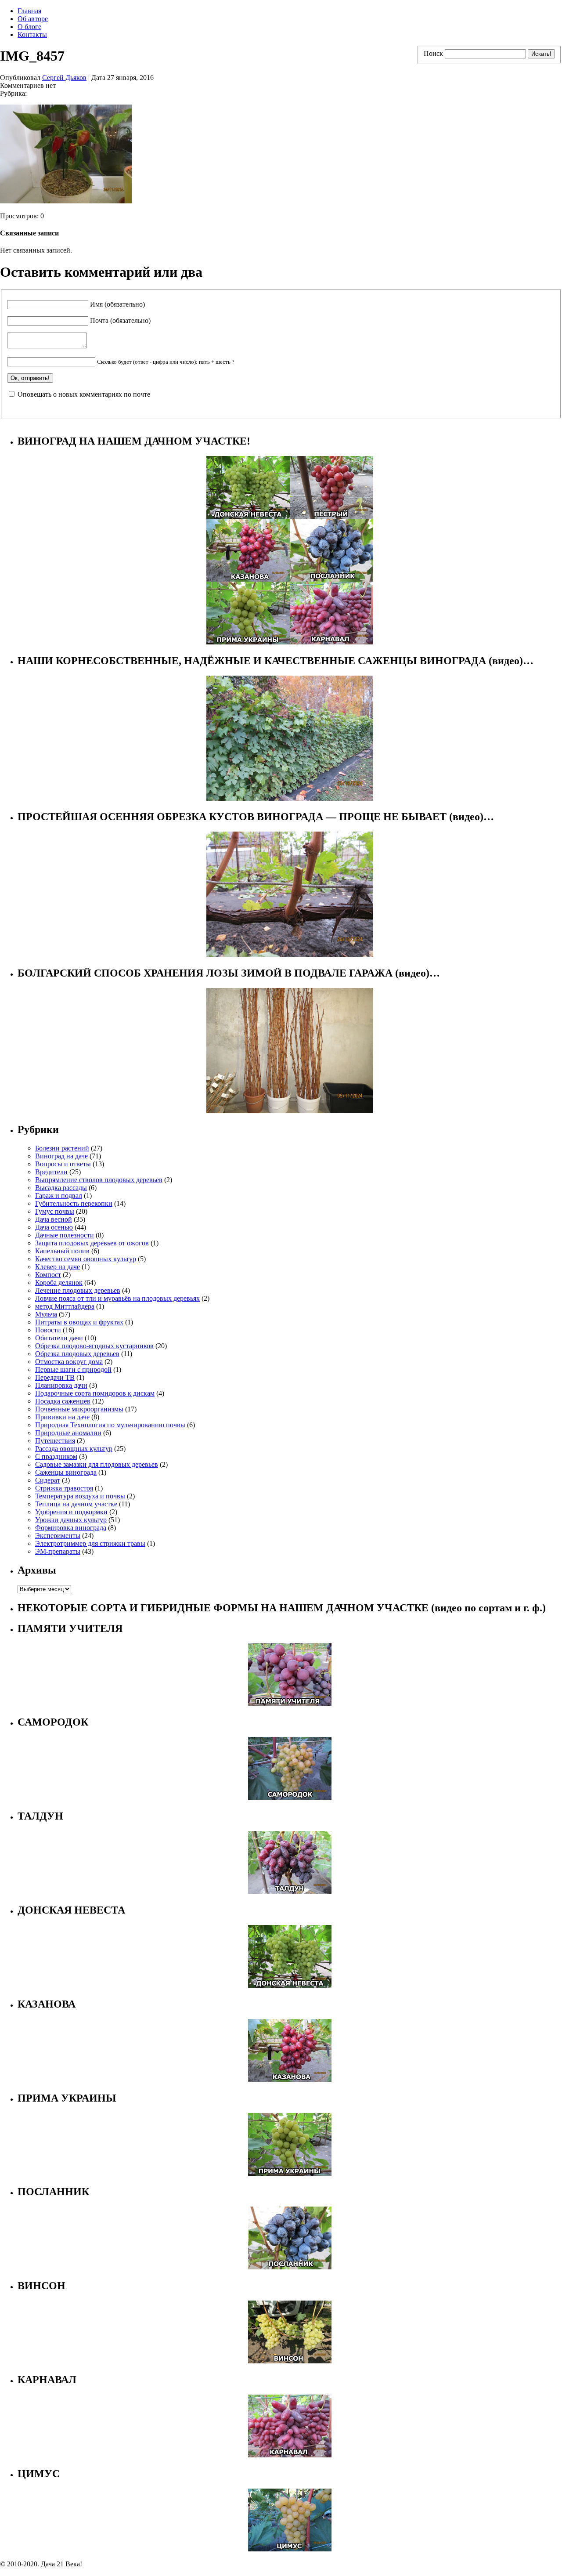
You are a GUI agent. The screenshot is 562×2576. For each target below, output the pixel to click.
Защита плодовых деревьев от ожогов (92, 1243)
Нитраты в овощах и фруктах (79, 1322)
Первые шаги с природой (73, 1369)
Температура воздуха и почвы (80, 1496)
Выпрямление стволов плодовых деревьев (99, 1180)
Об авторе (33, 19)
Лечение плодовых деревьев (78, 1290)
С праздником (56, 1456)
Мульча (46, 1314)
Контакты (32, 34)
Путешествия (55, 1441)
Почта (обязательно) (120, 320)
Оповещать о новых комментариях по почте (84, 394)
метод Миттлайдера (65, 1306)
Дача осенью (54, 1227)
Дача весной (54, 1219)
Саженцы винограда (66, 1472)
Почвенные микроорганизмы (79, 1409)
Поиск (433, 53)
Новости (48, 1330)
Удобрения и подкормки (71, 1512)
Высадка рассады (61, 1188)
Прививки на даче (62, 1417)
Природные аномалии (68, 1433)
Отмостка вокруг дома (69, 1362)
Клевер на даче (58, 1267)
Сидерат (48, 1480)
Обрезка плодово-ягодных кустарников (94, 1346)
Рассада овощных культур (74, 1449)
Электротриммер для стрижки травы (90, 1543)
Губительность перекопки (74, 1203)
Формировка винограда (71, 1528)
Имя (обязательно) (117, 304)
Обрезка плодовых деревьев (77, 1354)
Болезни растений (62, 1148)
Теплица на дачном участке (76, 1504)
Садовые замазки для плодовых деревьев (97, 1464)
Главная (29, 11)
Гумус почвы (55, 1211)
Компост (48, 1275)
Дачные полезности (65, 1235)
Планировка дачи (61, 1385)
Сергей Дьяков (64, 78)
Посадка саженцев (63, 1401)
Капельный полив (62, 1251)
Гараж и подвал (59, 1196)
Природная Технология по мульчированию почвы (110, 1425)
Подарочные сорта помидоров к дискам (95, 1393)
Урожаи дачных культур (71, 1520)
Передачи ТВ (55, 1377)
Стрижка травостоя (64, 1488)
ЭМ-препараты (58, 1551)
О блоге (29, 27)
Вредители (51, 1172)
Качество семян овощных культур (86, 1259)
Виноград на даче (61, 1156)
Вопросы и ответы (63, 1164)
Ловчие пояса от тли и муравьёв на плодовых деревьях (117, 1298)
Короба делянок (59, 1283)
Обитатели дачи (59, 1338)
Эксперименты (58, 1536)
